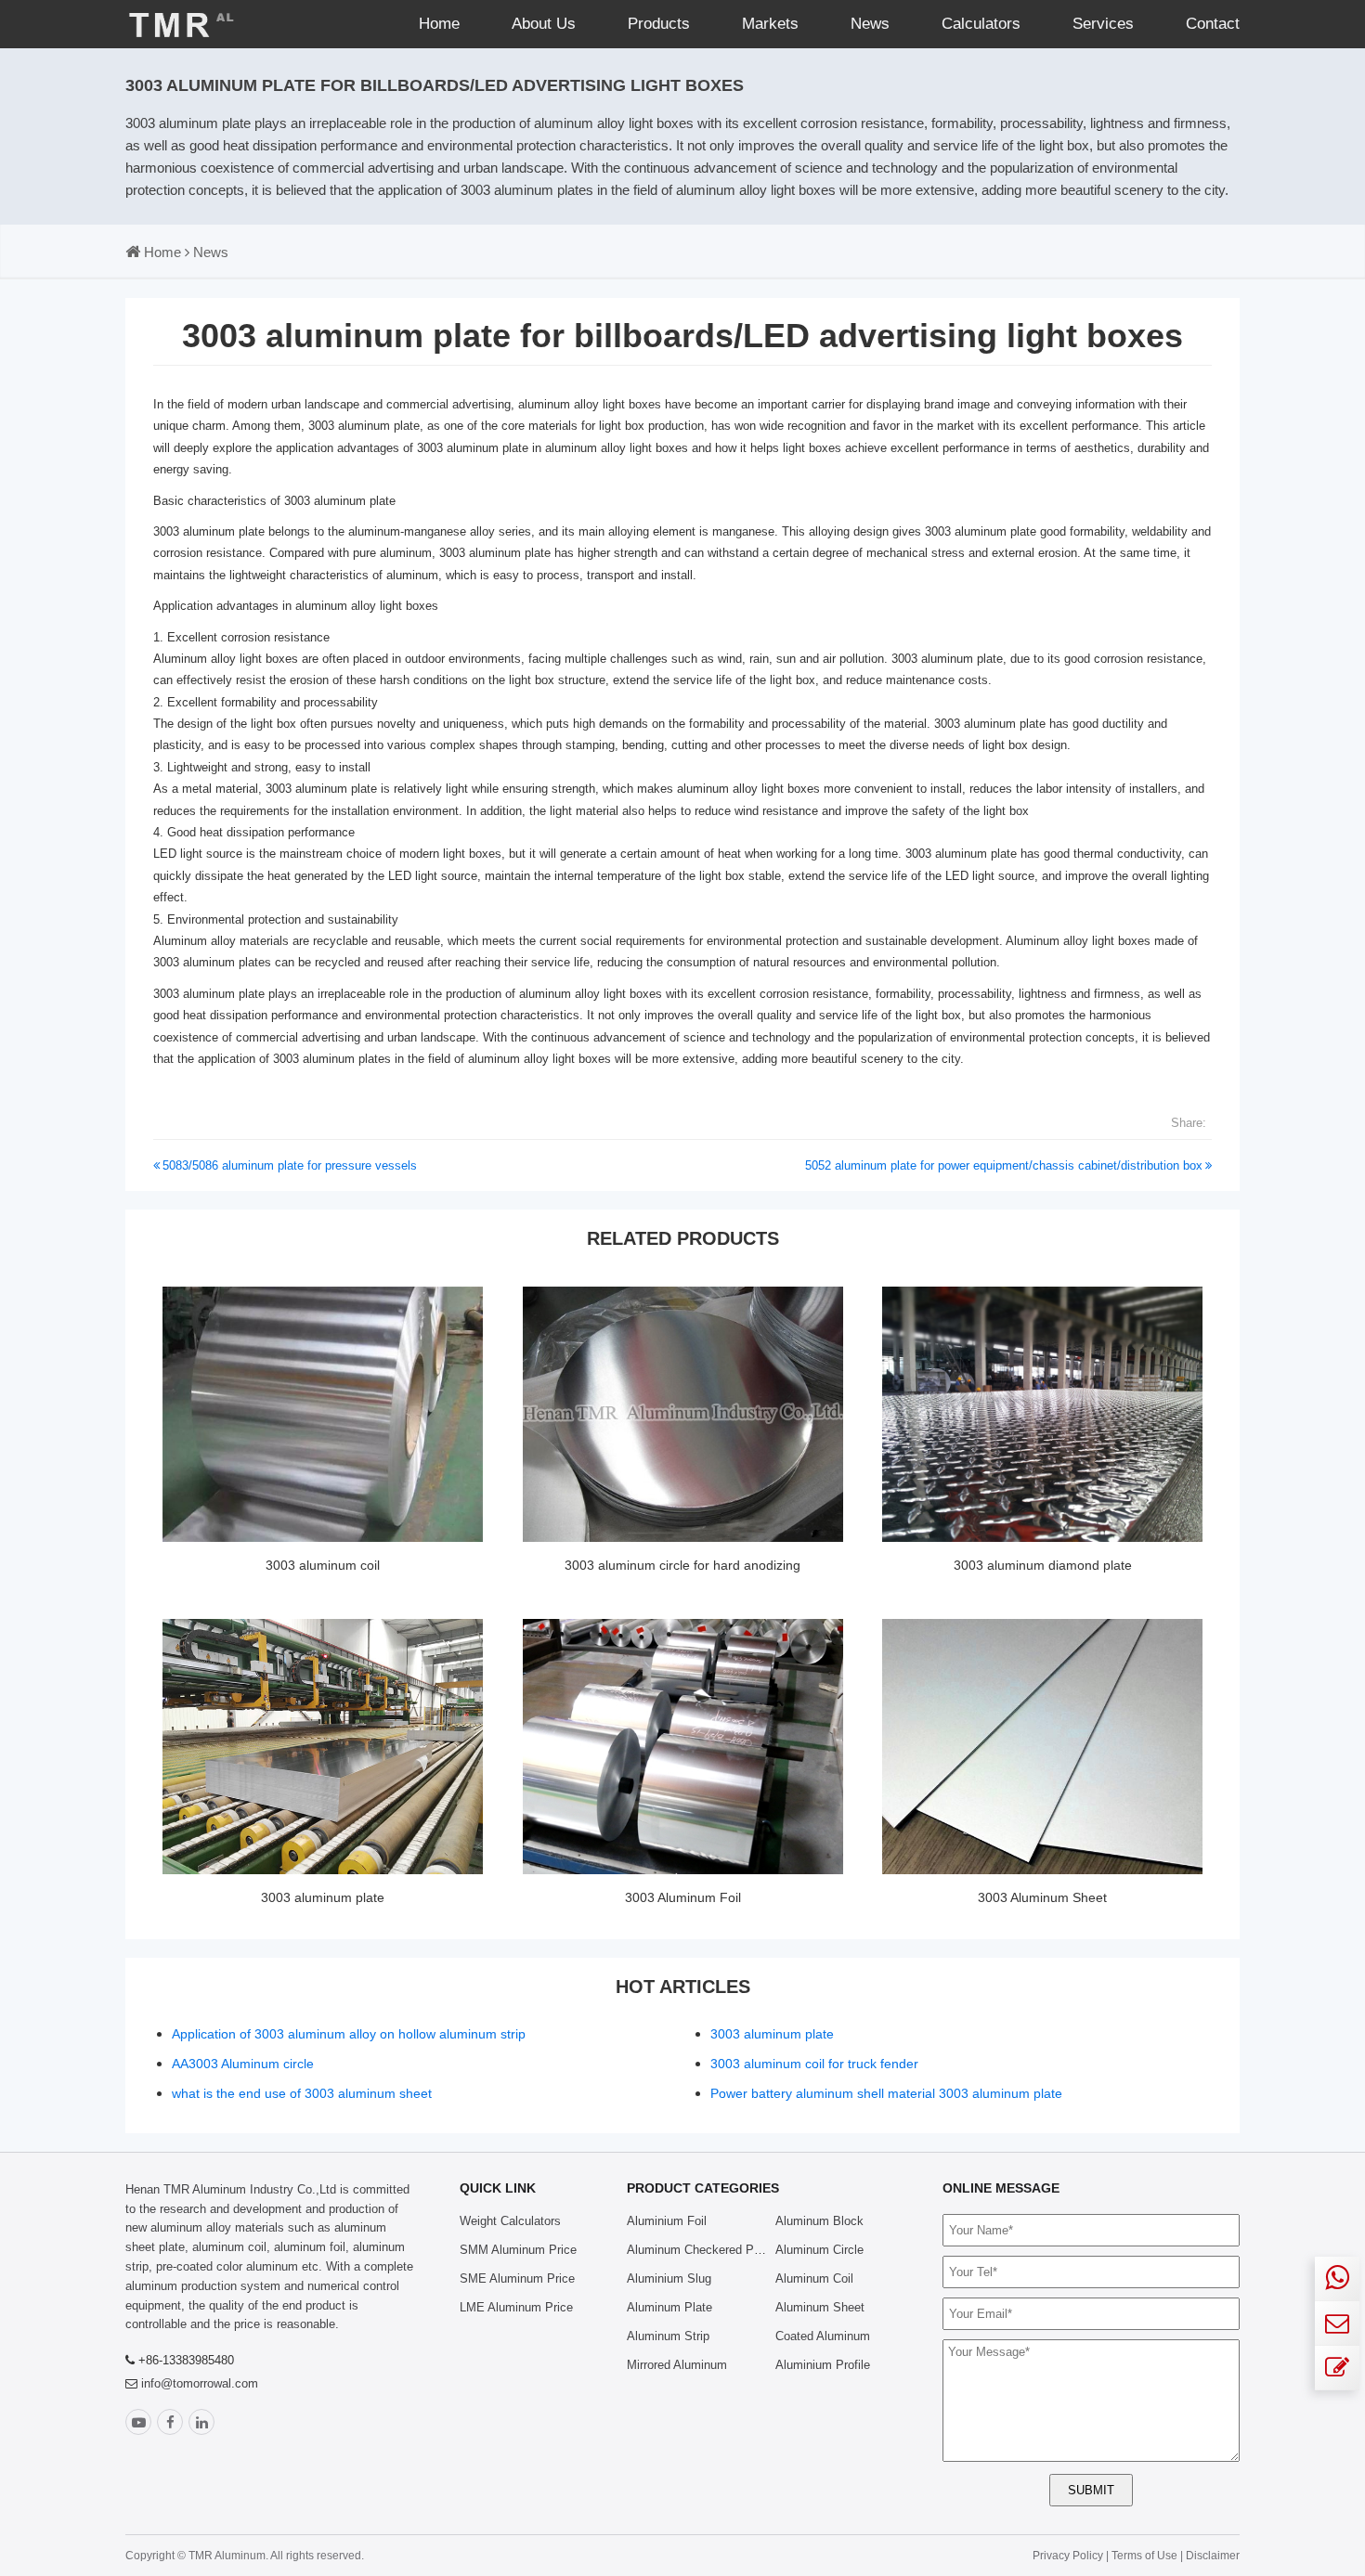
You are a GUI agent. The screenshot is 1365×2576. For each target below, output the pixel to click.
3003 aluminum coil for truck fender (814, 2064)
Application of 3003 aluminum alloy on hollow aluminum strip (349, 2034)
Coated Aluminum (823, 2336)
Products (659, 24)
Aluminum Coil (814, 2278)
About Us (544, 24)
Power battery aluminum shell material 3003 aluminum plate (886, 2093)
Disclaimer (1213, 2556)
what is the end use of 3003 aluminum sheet (302, 2093)
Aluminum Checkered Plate (700, 2250)
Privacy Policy (1068, 2556)
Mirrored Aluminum (677, 2365)
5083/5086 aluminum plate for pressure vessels (290, 1165)
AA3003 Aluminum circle (243, 2064)
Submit (1091, 2490)
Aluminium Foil (667, 2221)
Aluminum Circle (819, 2250)
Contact (1213, 24)
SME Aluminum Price (517, 2278)
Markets (770, 24)
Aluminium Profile (823, 2365)
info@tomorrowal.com (200, 2383)
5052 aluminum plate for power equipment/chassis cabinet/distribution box (1004, 1165)
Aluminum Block (819, 2221)
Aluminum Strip (668, 2336)
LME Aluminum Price (516, 2307)
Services (1103, 24)
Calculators (981, 24)
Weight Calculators (510, 2221)
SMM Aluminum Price (518, 2250)
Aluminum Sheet (820, 2307)
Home (439, 24)
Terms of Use (1146, 2556)
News (870, 24)
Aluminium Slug (669, 2278)
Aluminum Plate (669, 2307)
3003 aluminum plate (340, 501)
